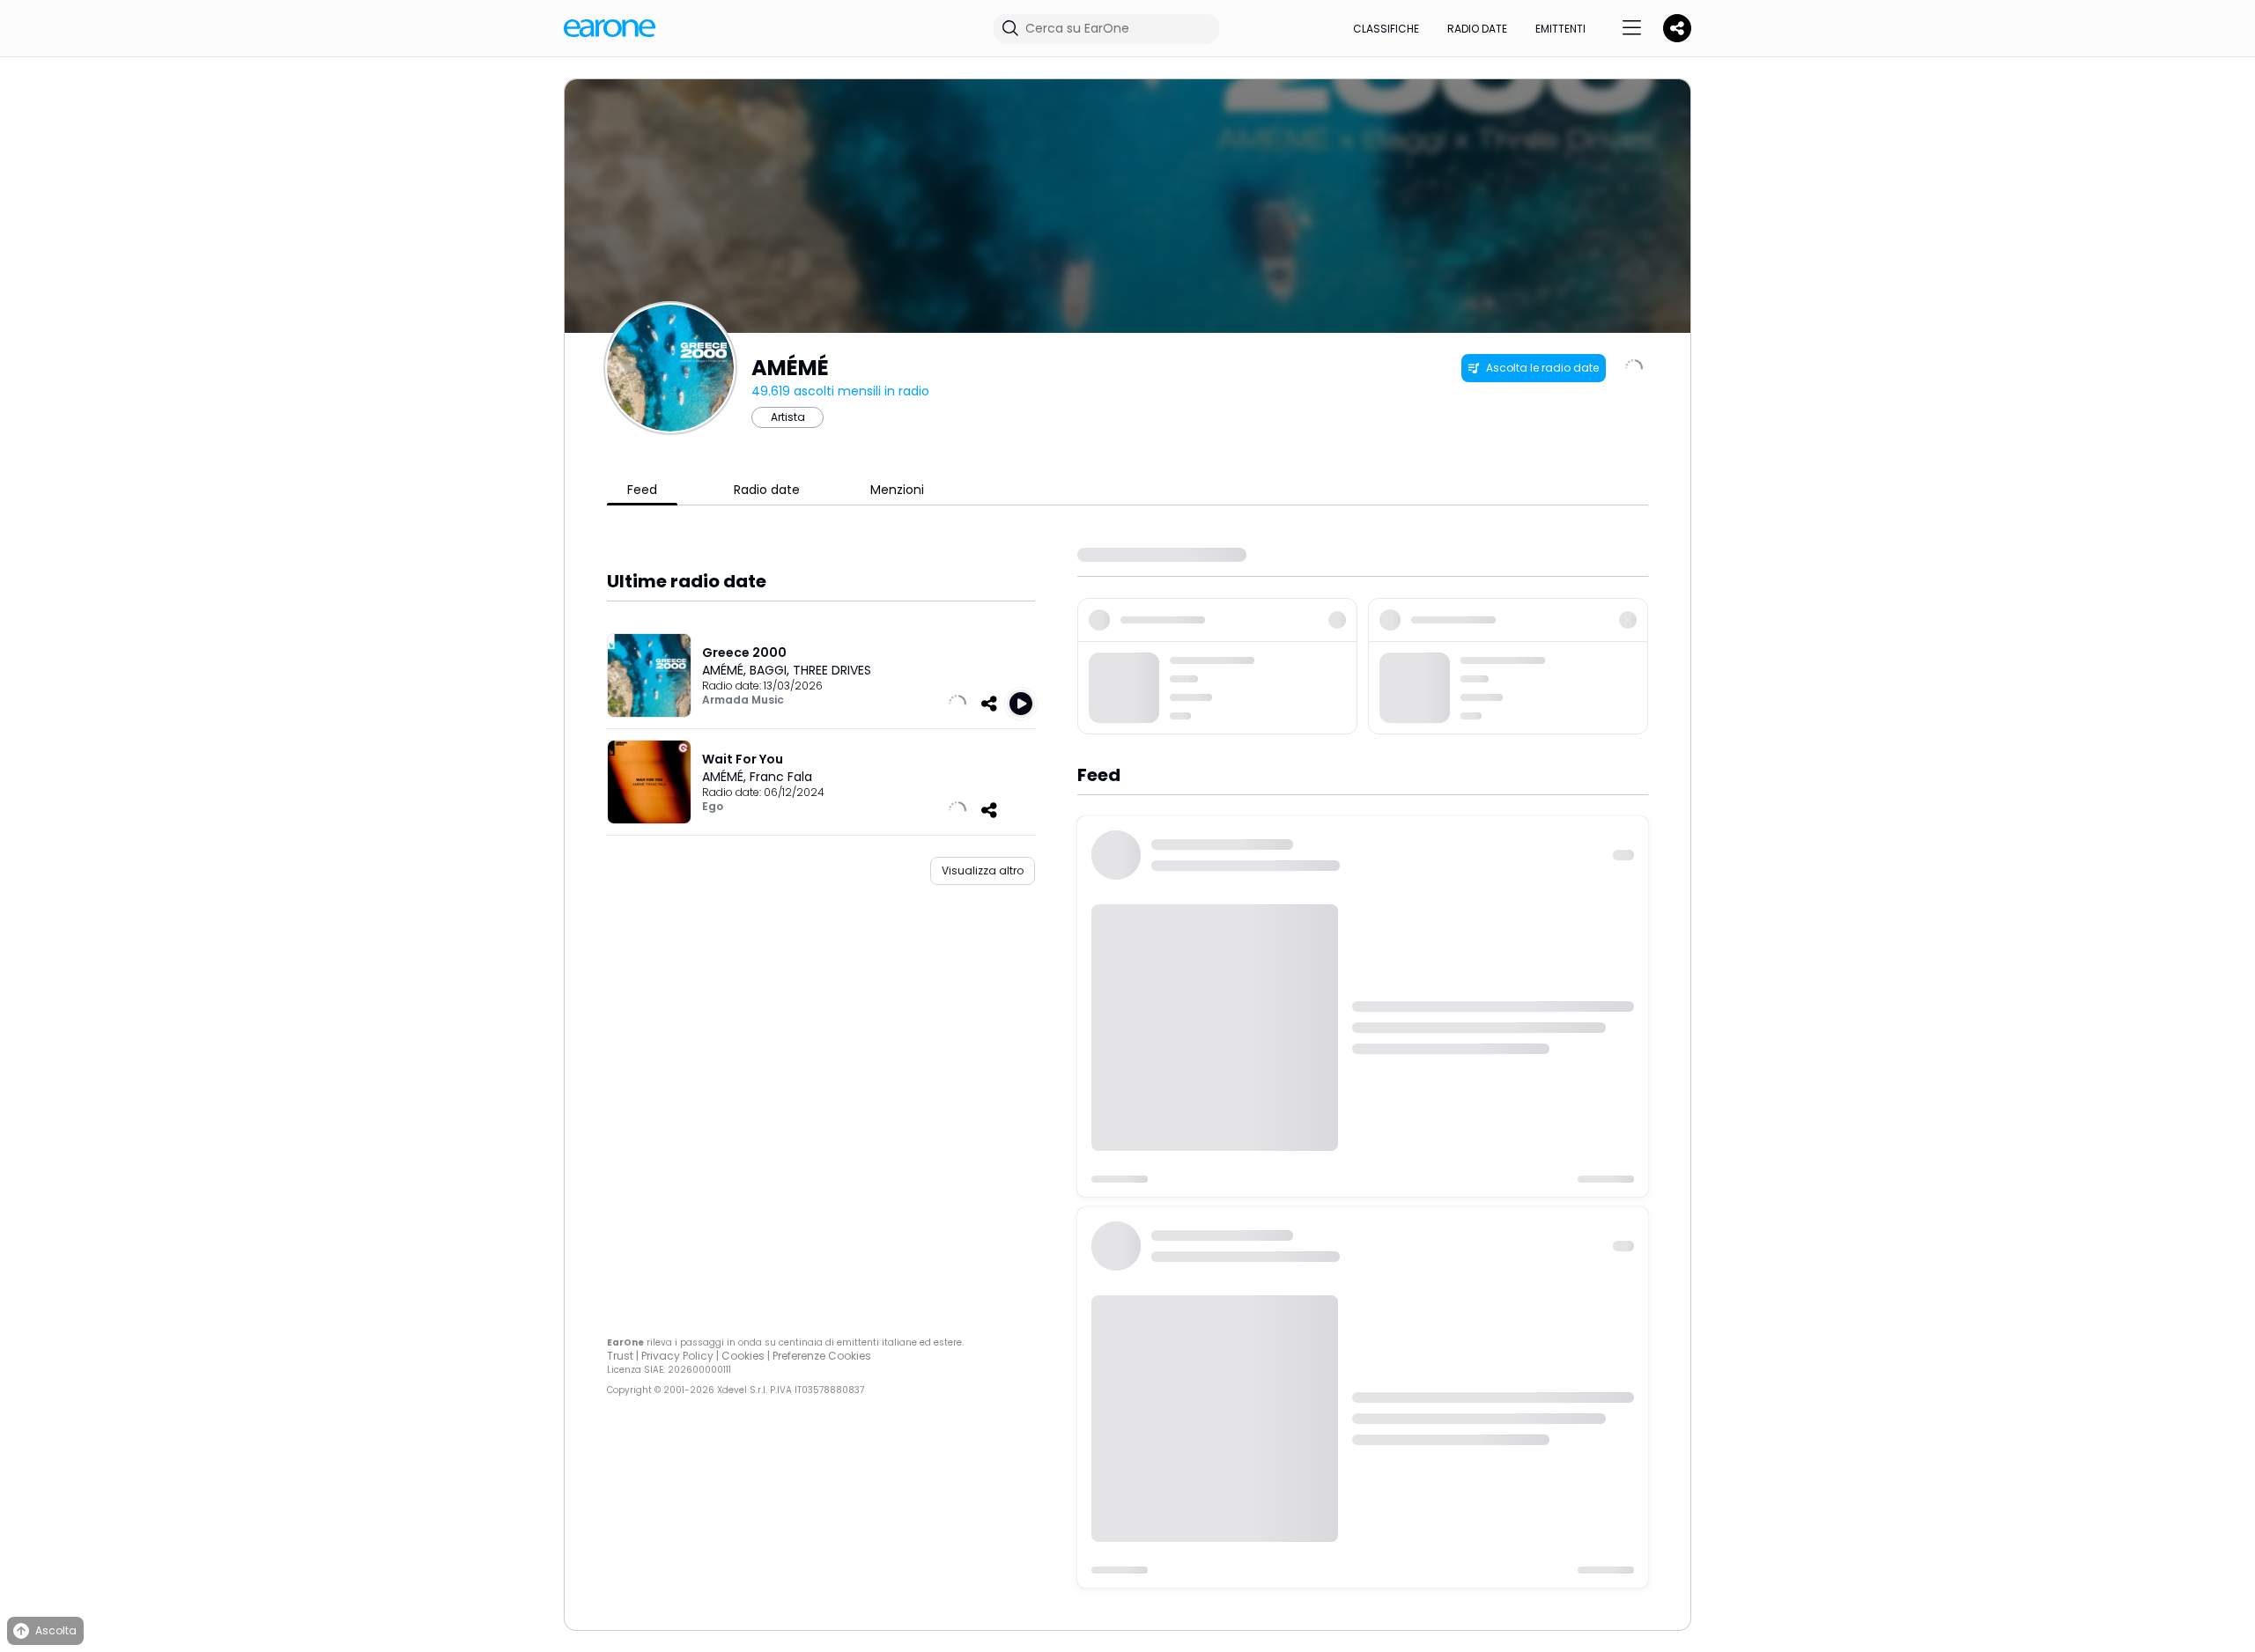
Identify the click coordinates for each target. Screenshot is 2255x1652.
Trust (620, 1356)
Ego (713, 806)
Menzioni (897, 490)
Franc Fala (781, 777)
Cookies (743, 1356)
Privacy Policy (677, 1356)
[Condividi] (989, 704)
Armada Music (743, 700)
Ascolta (56, 1630)
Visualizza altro (983, 870)
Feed (642, 490)
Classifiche (1386, 29)
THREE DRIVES (832, 670)
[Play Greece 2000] (1021, 704)
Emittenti (1560, 29)
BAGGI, (771, 670)
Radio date (1477, 29)
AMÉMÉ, (726, 670)
